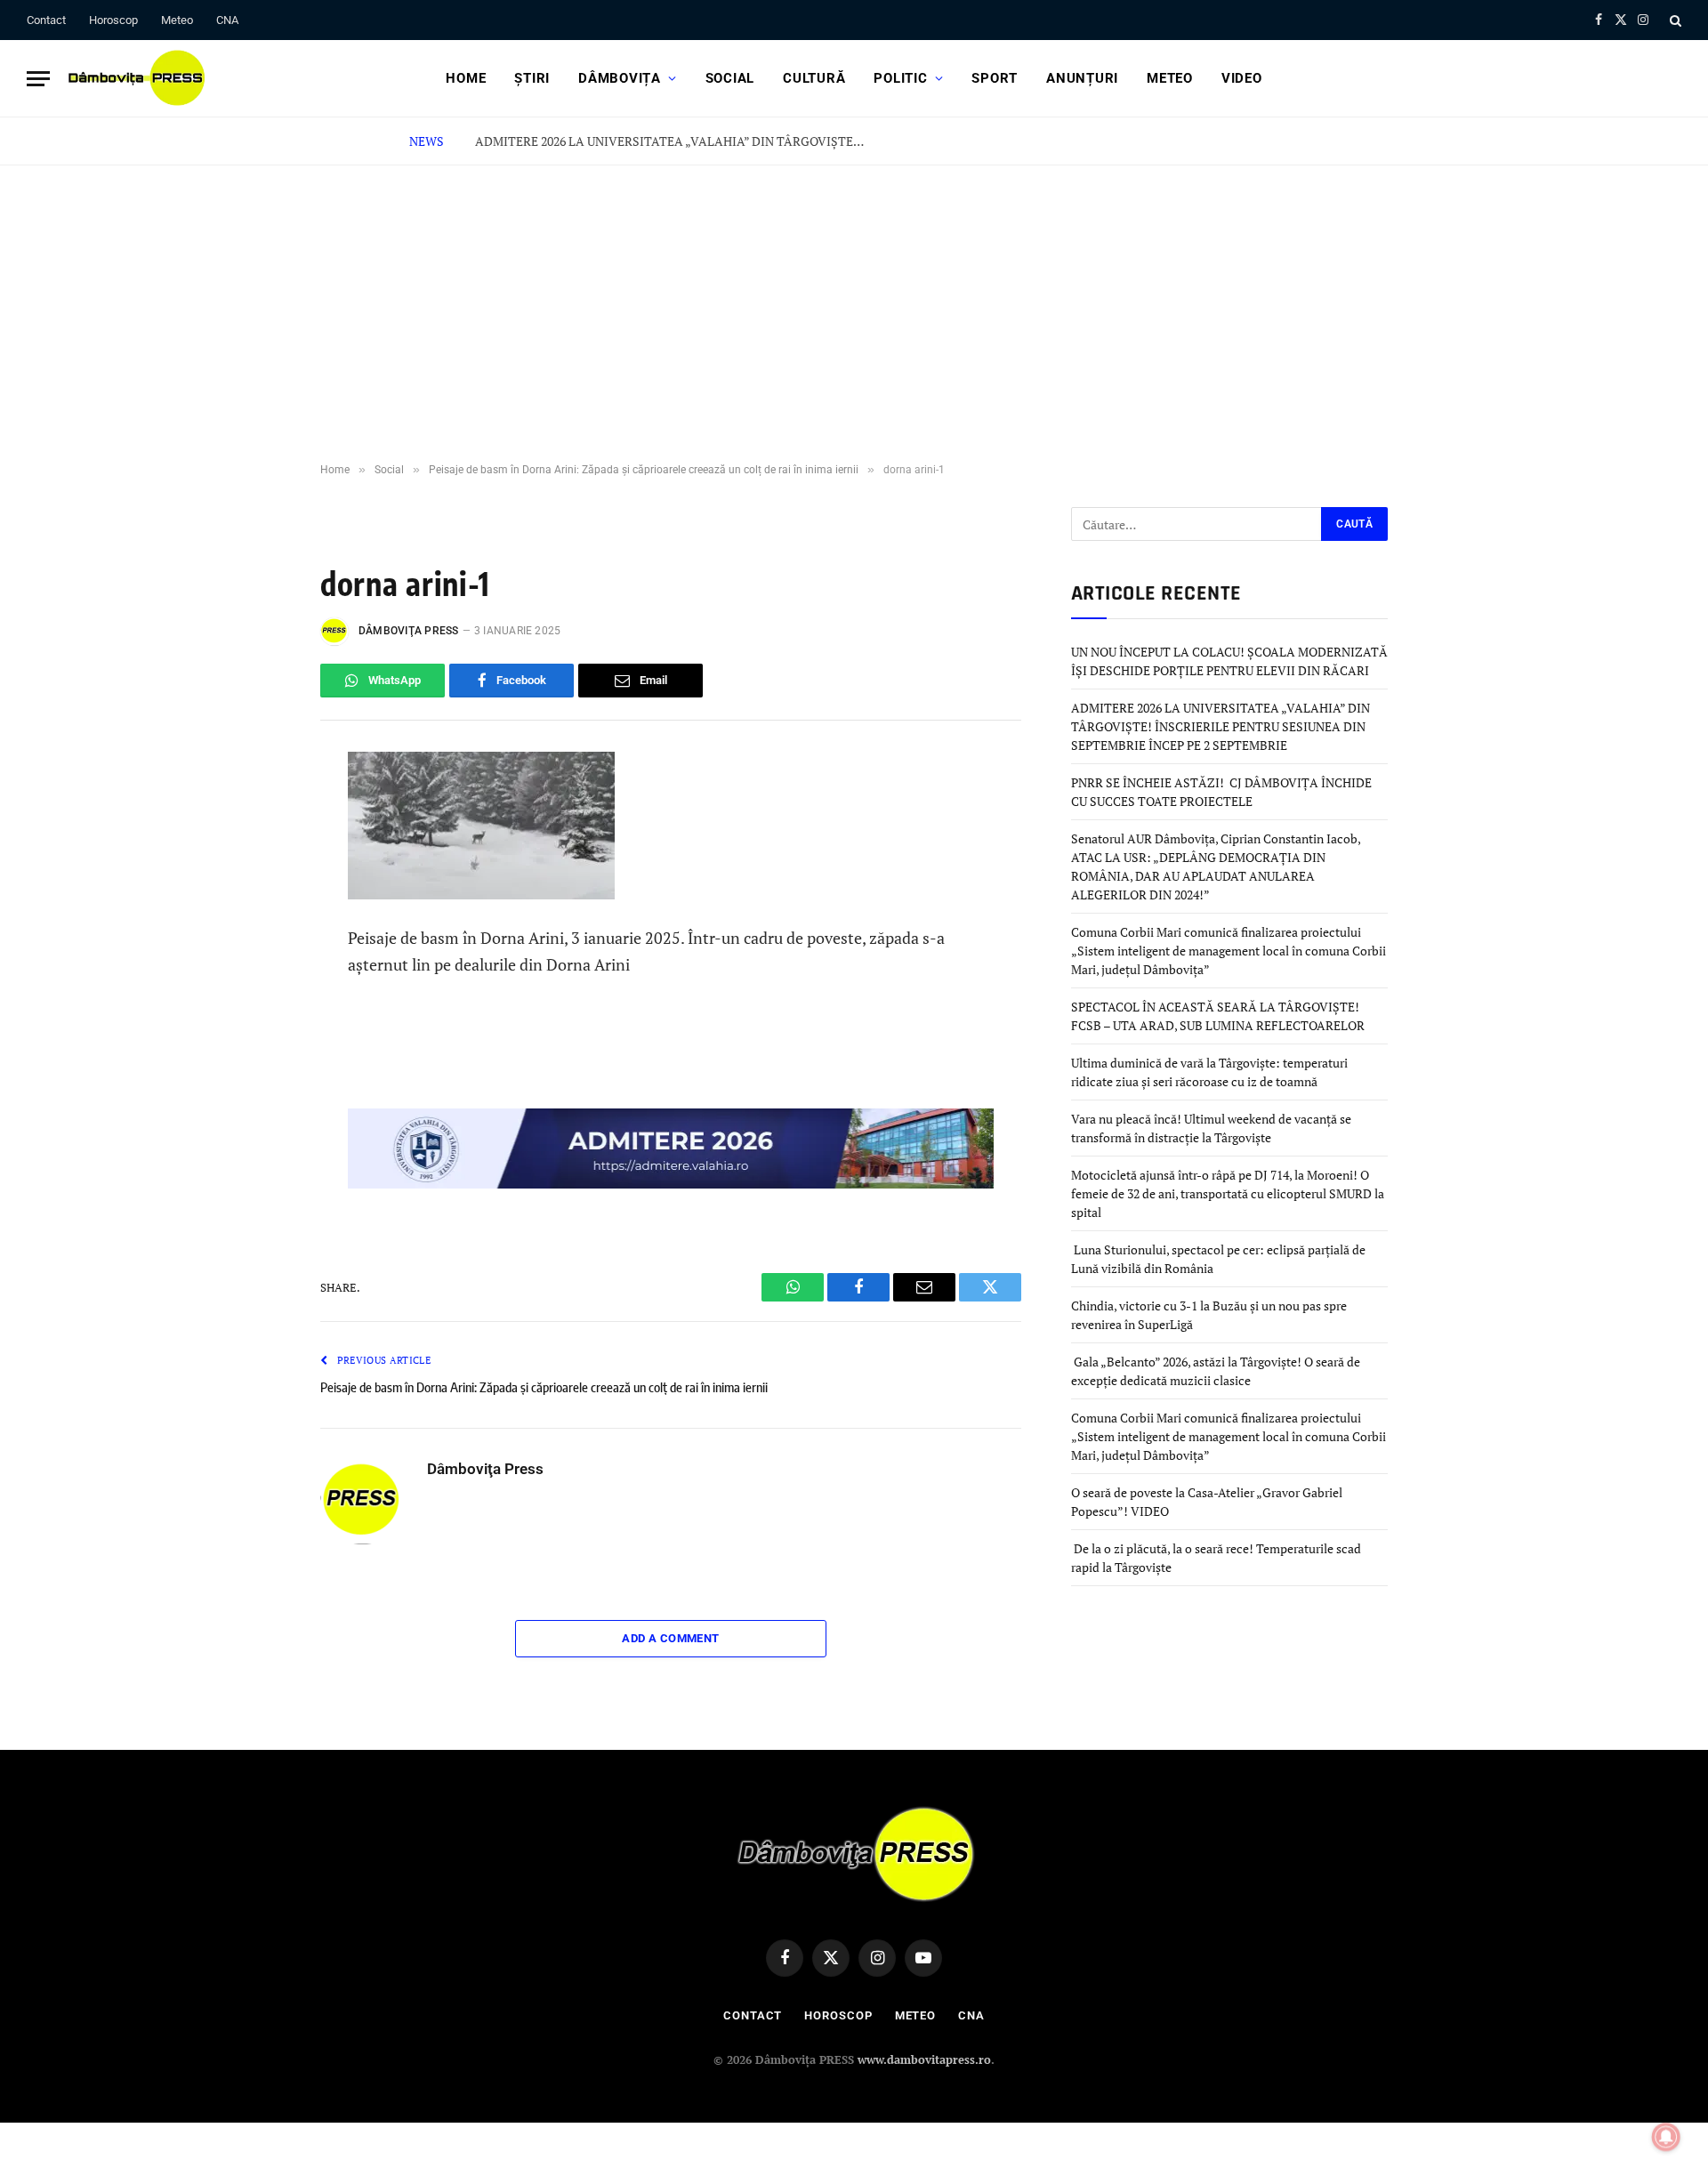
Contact (46, 20)
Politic (900, 78)
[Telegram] (261, 893)
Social (730, 78)
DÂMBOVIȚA (620, 78)
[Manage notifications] (1666, 2137)
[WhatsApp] (261, 813)
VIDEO (1242, 78)
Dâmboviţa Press (409, 631)
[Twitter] (261, 933)
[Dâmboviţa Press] (135, 78)
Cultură (814, 78)
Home (466, 78)
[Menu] (38, 79)
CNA (227, 20)
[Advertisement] (854, 299)
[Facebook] (261, 853)
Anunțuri (1082, 78)
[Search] (1674, 20)
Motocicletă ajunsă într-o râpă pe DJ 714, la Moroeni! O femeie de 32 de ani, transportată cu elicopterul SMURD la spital (1228, 1193)
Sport (995, 78)
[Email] (261, 973)
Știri (532, 78)
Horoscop (113, 20)
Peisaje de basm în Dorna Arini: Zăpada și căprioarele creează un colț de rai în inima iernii (544, 1387)
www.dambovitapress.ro (924, 2059)
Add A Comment (670, 1638)
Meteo (177, 20)
